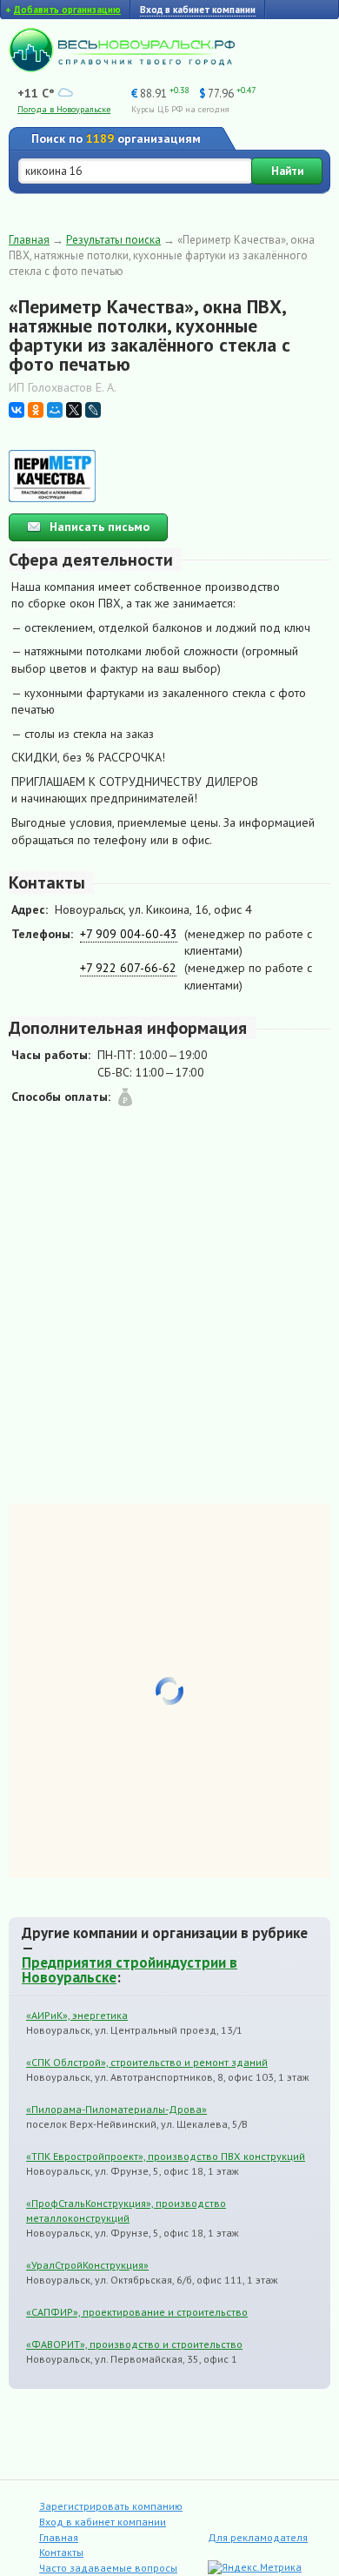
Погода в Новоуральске (64, 109)
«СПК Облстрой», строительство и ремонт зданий (147, 2062)
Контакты (61, 2552)
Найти (287, 171)
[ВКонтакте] (17, 410)
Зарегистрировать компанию (111, 2506)
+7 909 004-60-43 (129, 934)
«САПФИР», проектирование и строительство (137, 2312)
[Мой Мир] (55, 410)
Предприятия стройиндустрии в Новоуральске (130, 1970)
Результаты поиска (113, 240)
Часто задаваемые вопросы (108, 2568)
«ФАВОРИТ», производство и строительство (134, 2344)
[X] (74, 410)
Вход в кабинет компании (103, 2522)
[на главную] (122, 68)
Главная (29, 240)
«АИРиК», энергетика (77, 2015)
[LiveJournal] (93, 410)
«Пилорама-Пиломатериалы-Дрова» (116, 2109)
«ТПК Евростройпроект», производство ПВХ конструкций (166, 2156)
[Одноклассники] (36, 410)
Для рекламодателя (258, 2537)
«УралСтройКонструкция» (87, 2265)
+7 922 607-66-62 (128, 968)
